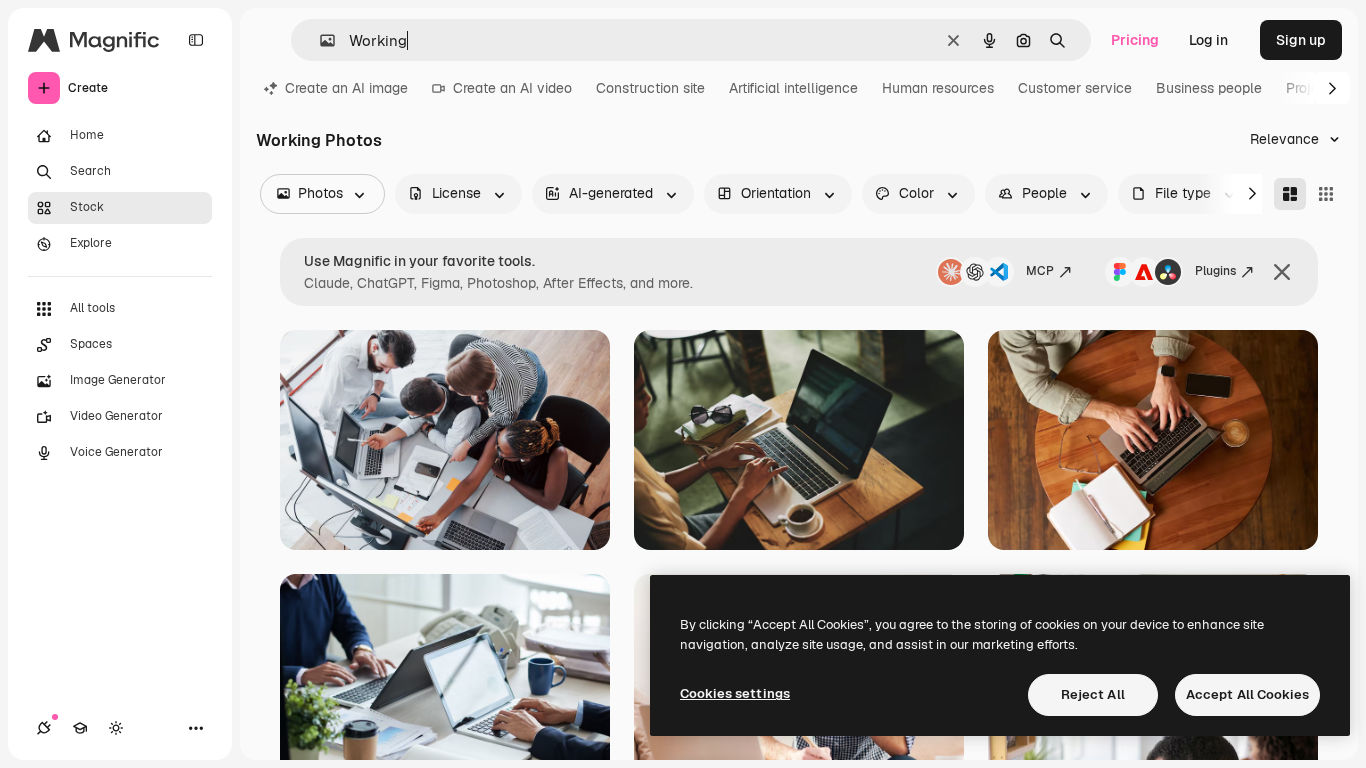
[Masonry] (1290, 194)
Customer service (1075, 88)
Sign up (1301, 40)
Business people (1209, 88)
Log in (1208, 40)
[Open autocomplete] (319, 40)
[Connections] (44, 728)
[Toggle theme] (116, 728)
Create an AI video (512, 88)
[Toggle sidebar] (196, 40)
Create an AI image (346, 88)
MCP (1040, 271)
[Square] (1326, 194)
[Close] (1282, 272)
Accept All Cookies (1247, 694)
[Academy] (80, 728)
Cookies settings (735, 693)
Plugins (1215, 271)
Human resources (938, 88)
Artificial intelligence (793, 88)
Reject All (1093, 694)
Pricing (1135, 40)
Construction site (650, 88)
